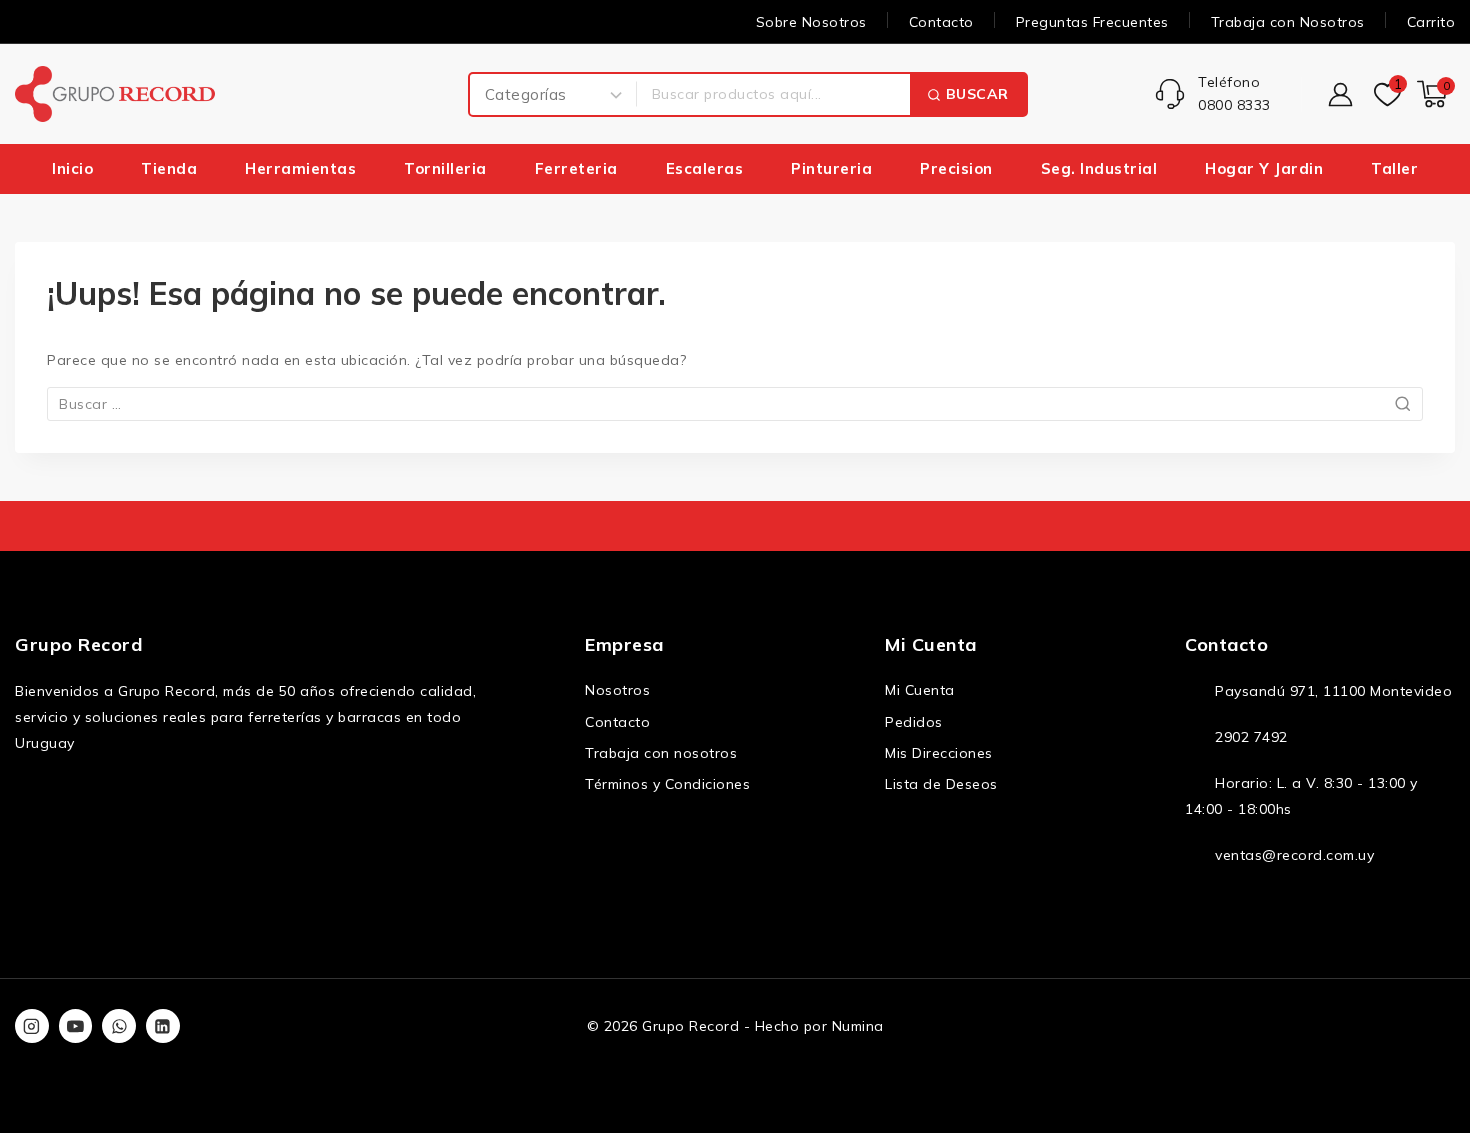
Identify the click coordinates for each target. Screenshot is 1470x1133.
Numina (858, 1026)
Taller (1394, 168)
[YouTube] (76, 1026)
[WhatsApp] (119, 1026)
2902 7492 (1251, 737)
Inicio (72, 168)
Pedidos (914, 722)
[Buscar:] (735, 404)
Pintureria (831, 168)
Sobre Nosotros (811, 22)
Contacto (941, 22)
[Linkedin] (163, 1026)
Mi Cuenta (920, 690)
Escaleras (705, 168)
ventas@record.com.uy (1294, 855)
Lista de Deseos (941, 784)
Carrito (1431, 22)
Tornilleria (445, 168)
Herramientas (300, 168)
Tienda (169, 168)
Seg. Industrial (1099, 168)
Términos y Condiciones (667, 784)
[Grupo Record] (115, 93)
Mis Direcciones (939, 753)
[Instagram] (32, 1026)
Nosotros (617, 690)
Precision (956, 168)
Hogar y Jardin (1264, 168)
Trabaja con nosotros (661, 753)
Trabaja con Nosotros (1288, 22)
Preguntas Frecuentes (1092, 22)
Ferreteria (576, 168)
